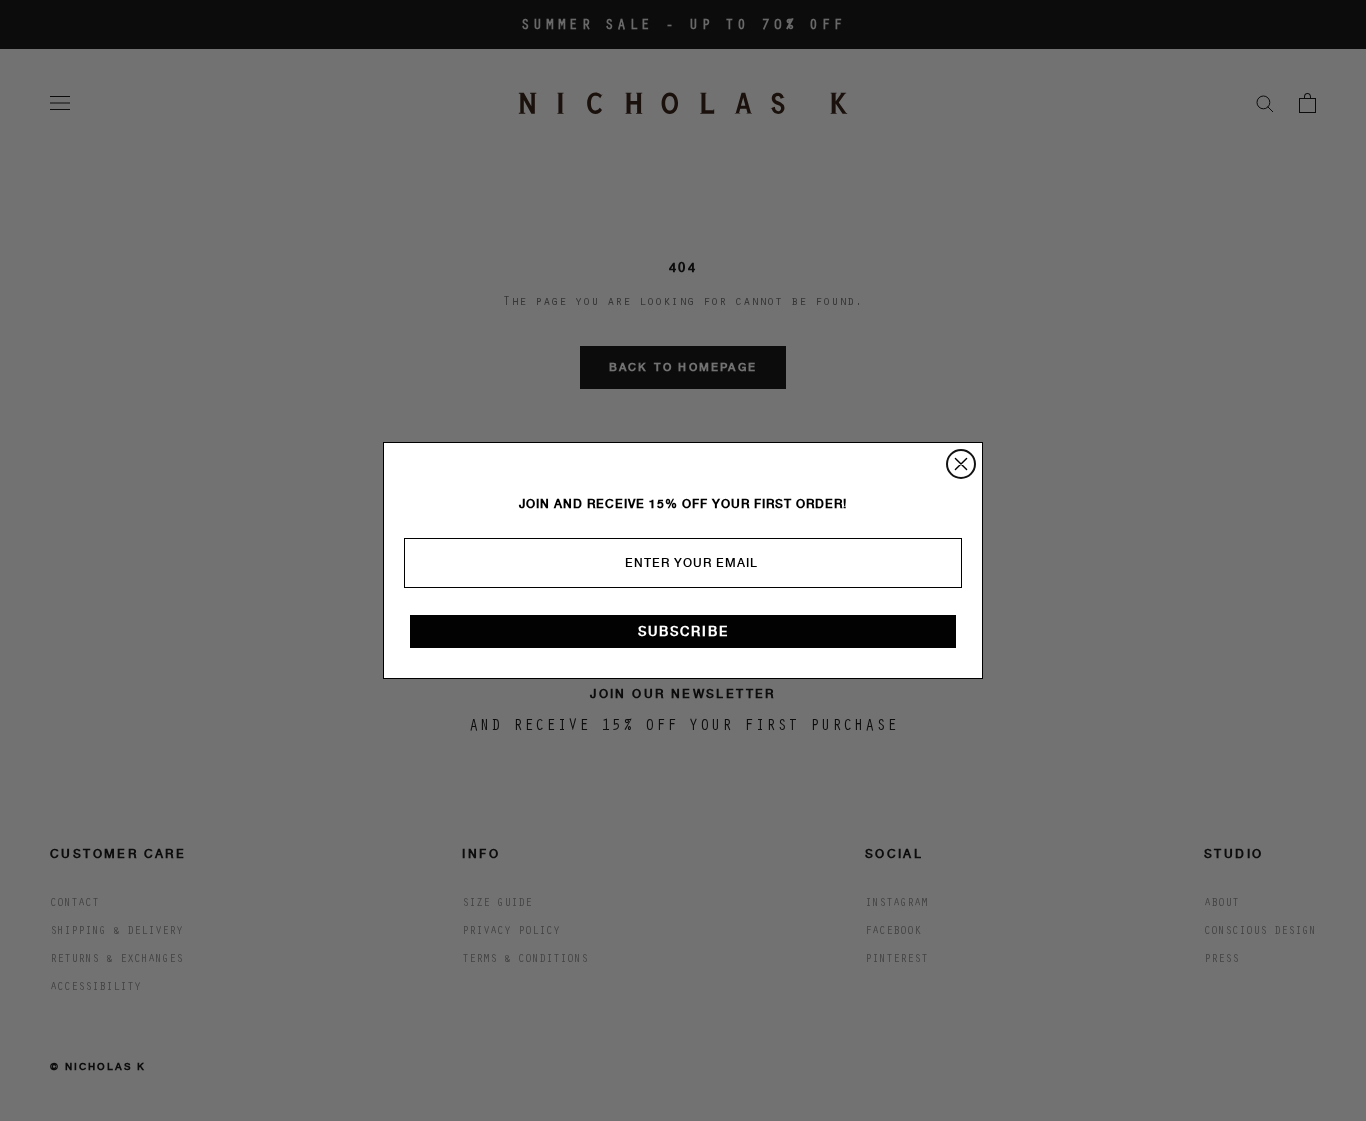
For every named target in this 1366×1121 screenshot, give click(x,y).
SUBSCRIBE (683, 631)
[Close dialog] (961, 464)
